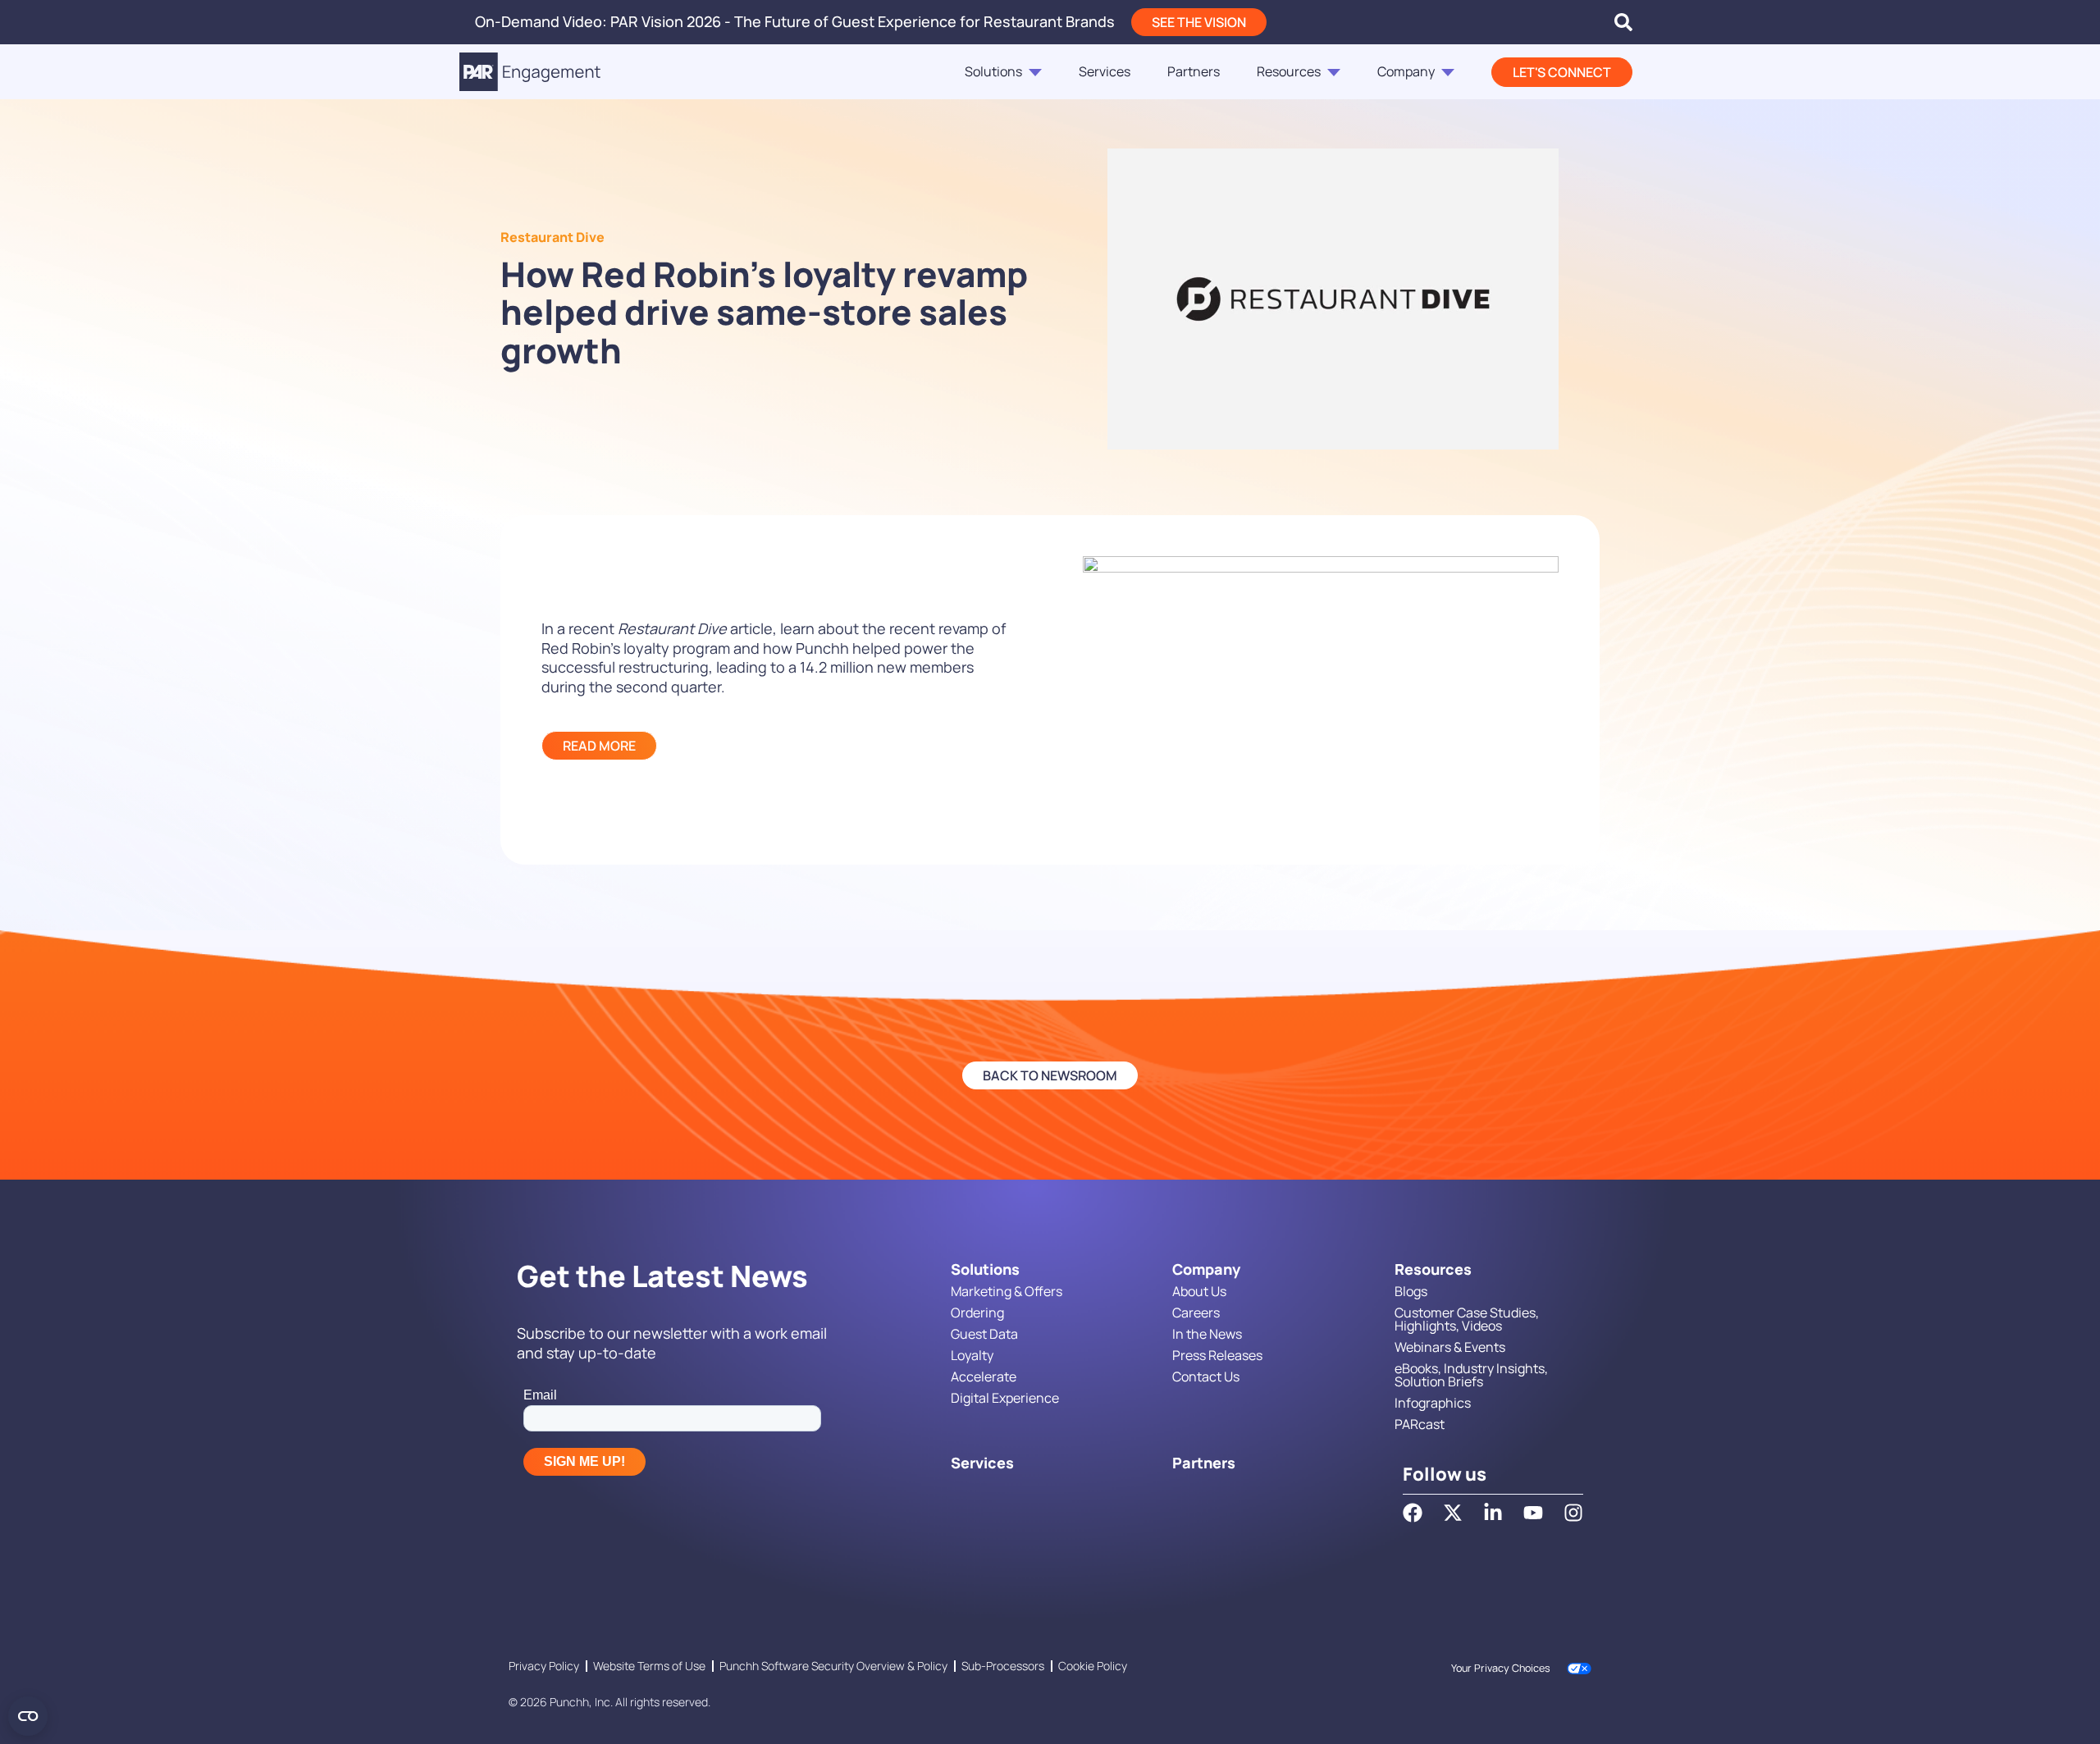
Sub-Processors (1003, 1666)
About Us (1199, 1291)
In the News (1207, 1334)
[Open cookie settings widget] (28, 1716)
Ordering (977, 1313)
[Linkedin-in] (1493, 1513)
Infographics (1433, 1403)
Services (1105, 71)
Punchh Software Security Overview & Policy (833, 1666)
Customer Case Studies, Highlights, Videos (1467, 1319)
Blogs (1411, 1291)
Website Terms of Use (649, 1666)
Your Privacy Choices (1501, 1668)
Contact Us (1206, 1376)
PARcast (1420, 1424)
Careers (1196, 1313)
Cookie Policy (1093, 1666)
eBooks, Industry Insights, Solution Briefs (1471, 1375)
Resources (1289, 71)
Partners (1194, 71)
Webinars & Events (1450, 1347)
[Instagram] (1573, 1513)
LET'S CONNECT (1562, 72)
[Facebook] (1413, 1513)
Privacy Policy (544, 1666)
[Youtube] (1533, 1513)
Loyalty (972, 1355)
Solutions (993, 71)
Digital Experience (1005, 1398)
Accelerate (984, 1376)
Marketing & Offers (1007, 1291)
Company (1406, 71)
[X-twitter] (1453, 1513)
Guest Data (984, 1334)
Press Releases (1217, 1355)
